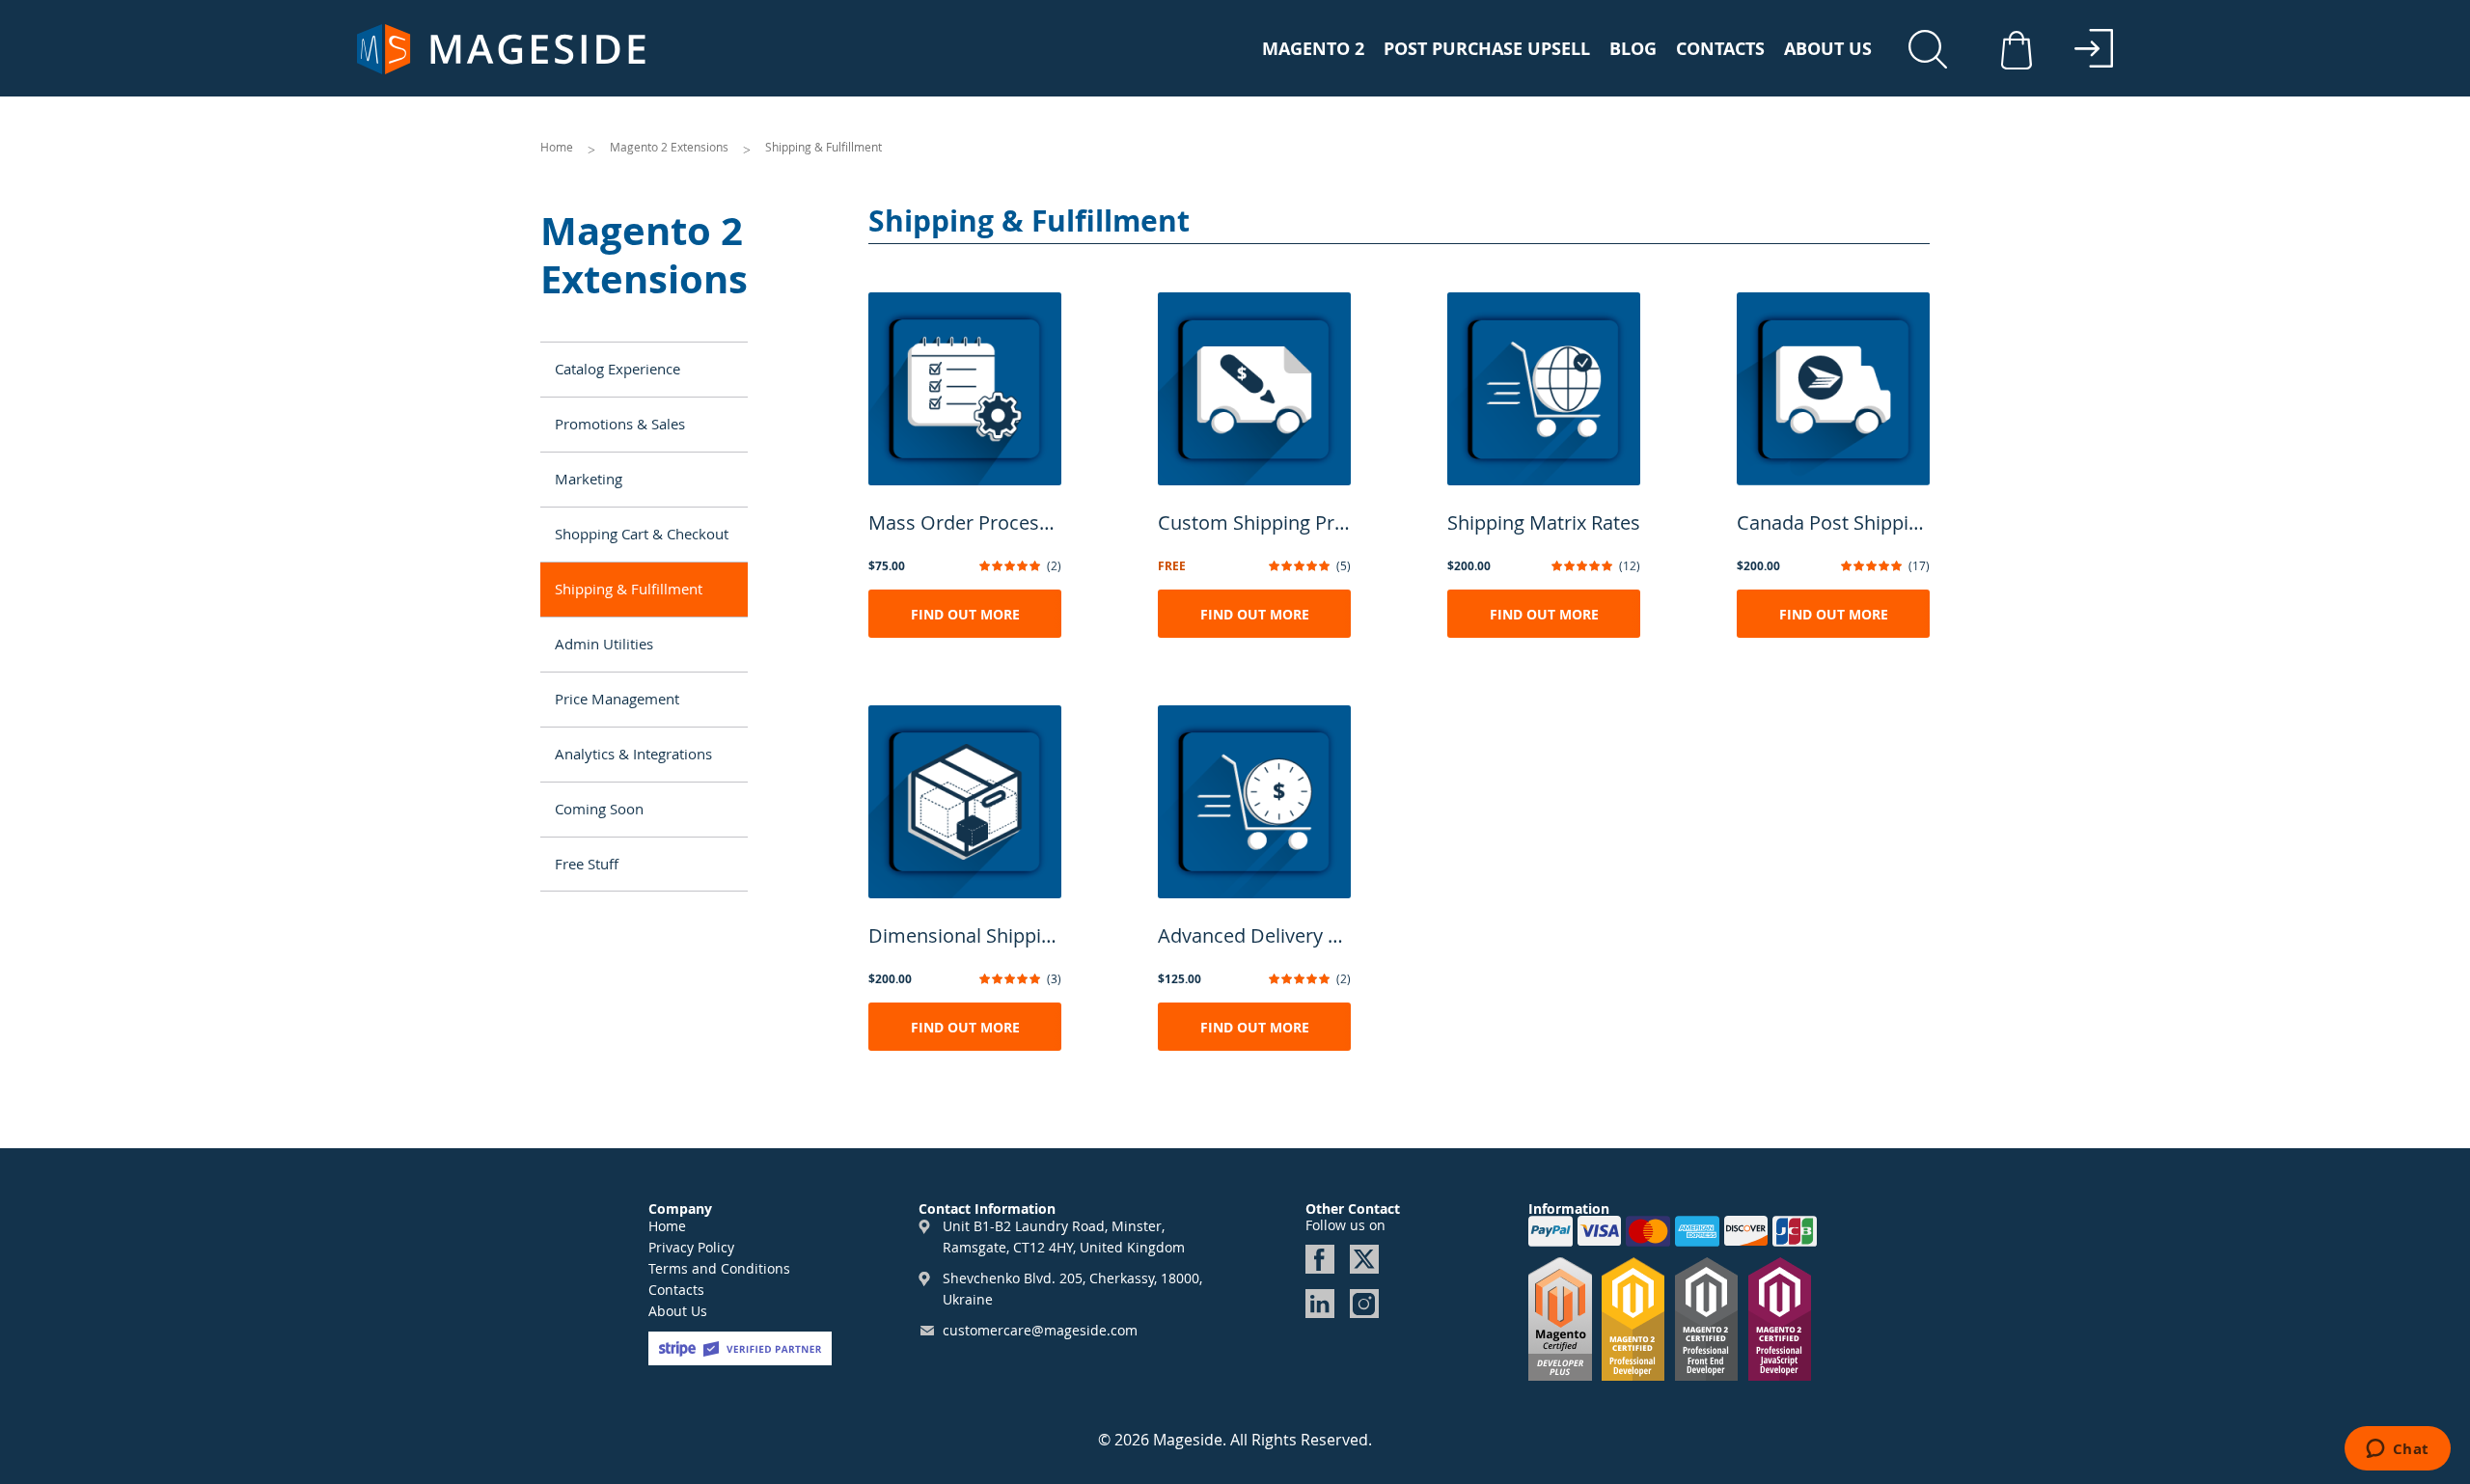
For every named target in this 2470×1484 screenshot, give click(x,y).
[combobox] (1935, 53)
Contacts (1720, 49)
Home (558, 147)
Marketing (589, 479)
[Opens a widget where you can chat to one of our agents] (2397, 1450)
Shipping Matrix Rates (1544, 522)
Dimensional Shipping (965, 935)
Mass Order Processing (965, 522)
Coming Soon (599, 809)
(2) (1054, 565)
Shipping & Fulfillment (629, 589)
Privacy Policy (691, 1247)
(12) (1630, 565)
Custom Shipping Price (1254, 522)
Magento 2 (1313, 49)
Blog (1633, 49)
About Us (1828, 49)
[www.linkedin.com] (1320, 1304)
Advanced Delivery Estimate (1254, 935)
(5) (1344, 565)
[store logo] (502, 49)
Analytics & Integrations (633, 754)
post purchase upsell (1487, 49)
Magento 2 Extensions (671, 147)
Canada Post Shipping (1833, 522)
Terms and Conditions (719, 1268)
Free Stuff (587, 864)
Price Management (617, 699)
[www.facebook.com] (1320, 1259)
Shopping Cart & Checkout (642, 534)
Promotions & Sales (620, 424)
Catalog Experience (617, 369)
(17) (1919, 565)
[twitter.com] (1364, 1259)
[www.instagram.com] (1364, 1304)
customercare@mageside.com (1040, 1330)
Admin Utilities (604, 644)
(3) (1054, 978)
